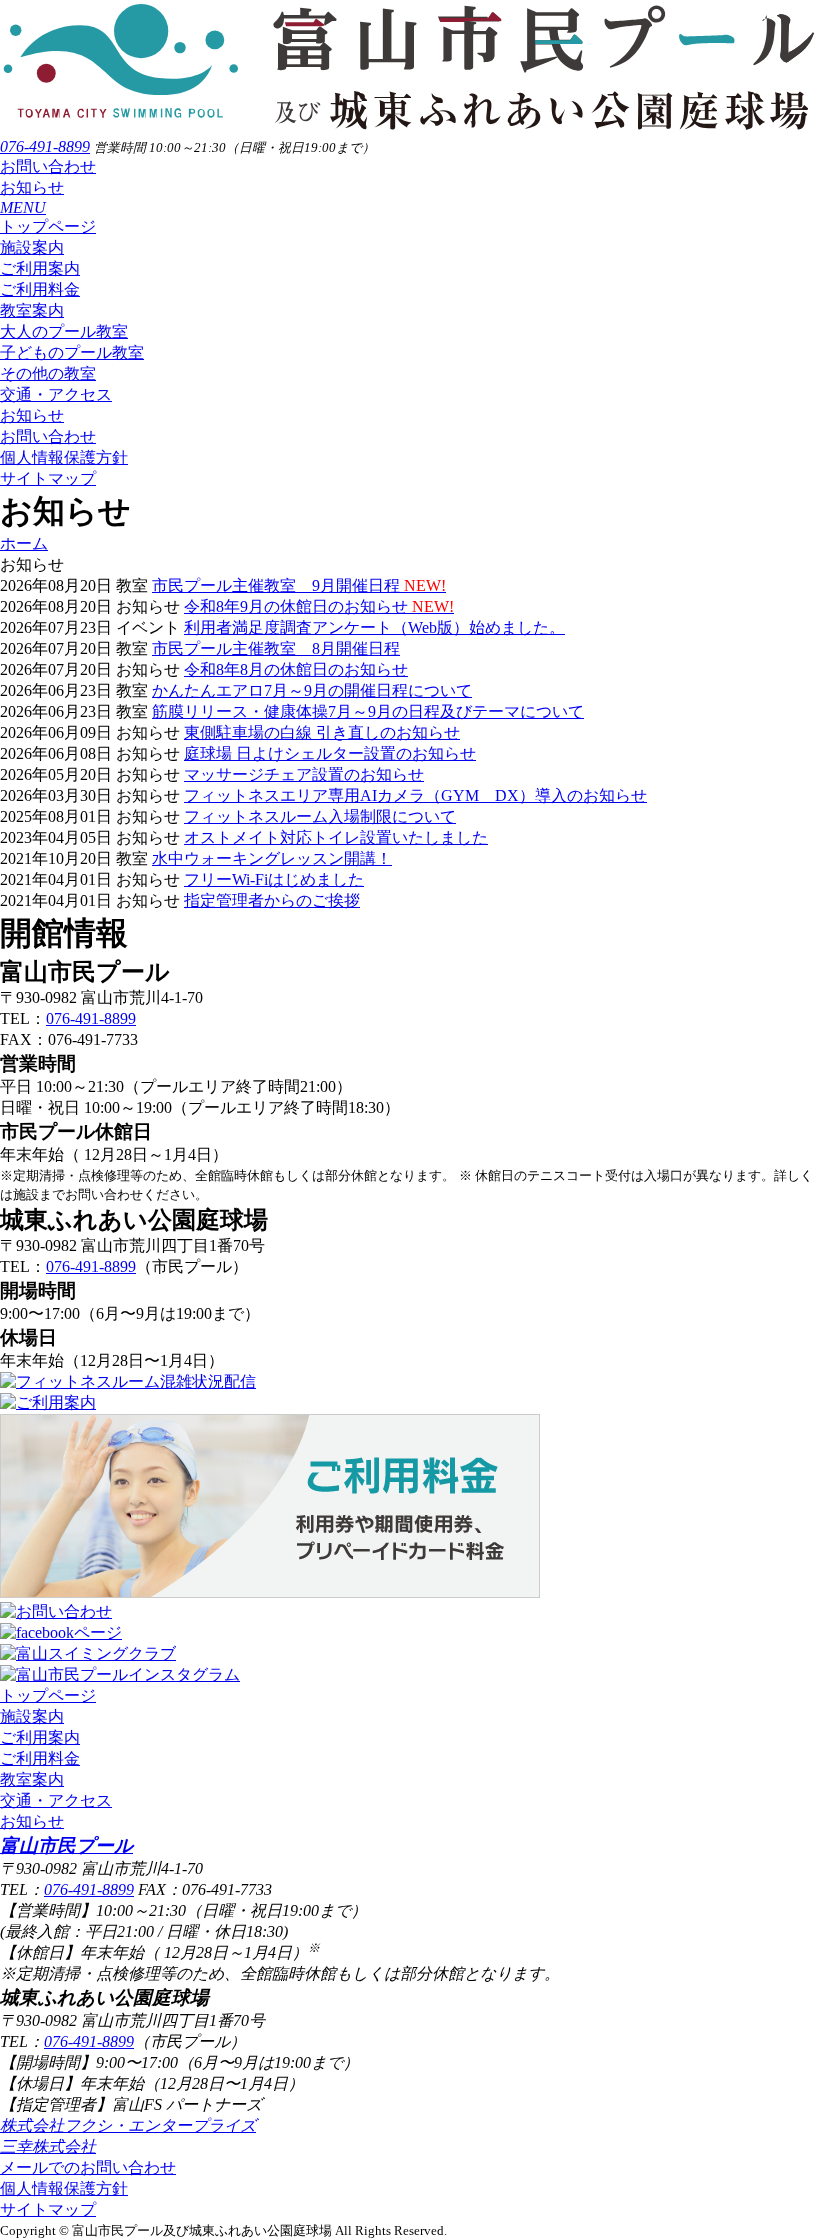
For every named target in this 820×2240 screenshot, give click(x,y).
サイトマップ (48, 478)
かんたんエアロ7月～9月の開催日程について (312, 690)
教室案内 (32, 310)
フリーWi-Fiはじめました (274, 879)
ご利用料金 (40, 289)
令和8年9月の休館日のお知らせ (319, 606)
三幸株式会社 (48, 2146)
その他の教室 (48, 373)
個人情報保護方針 (64, 457)
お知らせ (32, 187)
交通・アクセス (56, 394)
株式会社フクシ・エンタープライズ (128, 2125)
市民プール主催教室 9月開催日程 (299, 585)
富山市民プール (66, 1845)
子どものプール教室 (72, 352)
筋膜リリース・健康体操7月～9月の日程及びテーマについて (368, 711)
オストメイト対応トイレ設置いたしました (336, 837)
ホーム (24, 543)
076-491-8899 (45, 146)
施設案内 (32, 247)
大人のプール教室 (64, 331)
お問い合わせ (48, 166)
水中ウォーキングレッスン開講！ (272, 858)
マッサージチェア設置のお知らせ (304, 774)
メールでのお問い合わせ (88, 2167)
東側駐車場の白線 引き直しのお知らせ (322, 732)
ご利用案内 (40, 268)
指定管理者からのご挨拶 (272, 900)
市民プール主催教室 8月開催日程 (276, 648)
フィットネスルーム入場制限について (320, 816)
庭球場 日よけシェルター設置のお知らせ (330, 753)
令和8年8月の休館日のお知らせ (296, 669)
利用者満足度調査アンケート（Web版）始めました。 (374, 627)
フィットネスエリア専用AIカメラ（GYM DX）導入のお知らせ (415, 795)
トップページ (48, 226)
